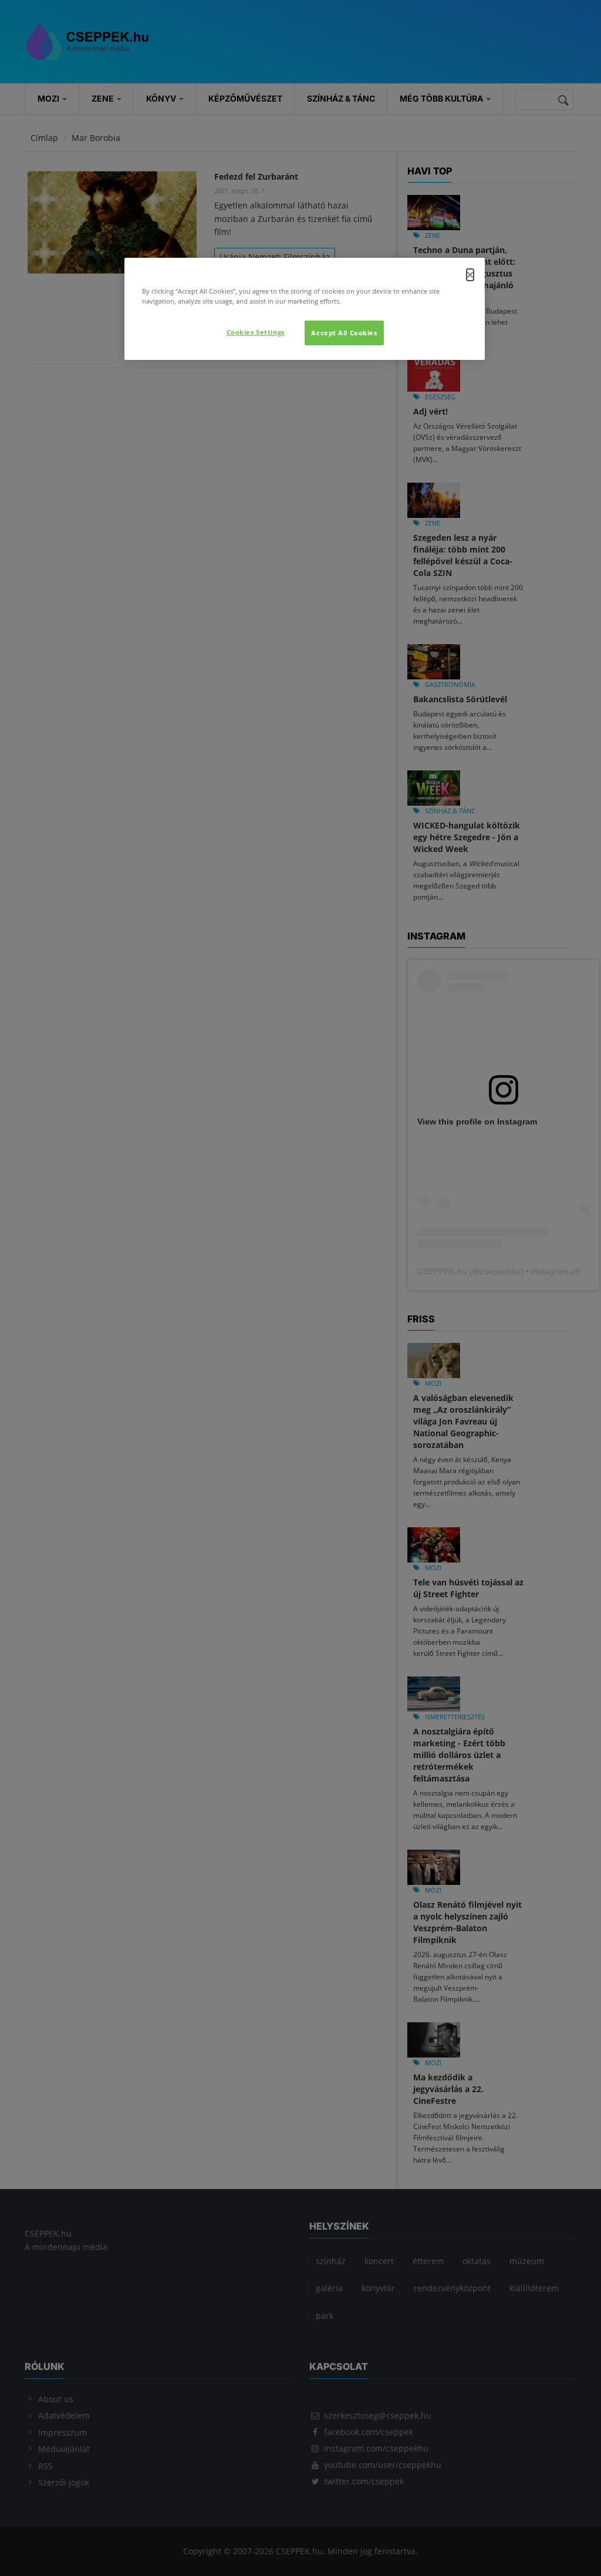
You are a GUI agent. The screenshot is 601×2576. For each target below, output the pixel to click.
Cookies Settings (256, 332)
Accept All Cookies (344, 333)
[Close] (470, 275)
